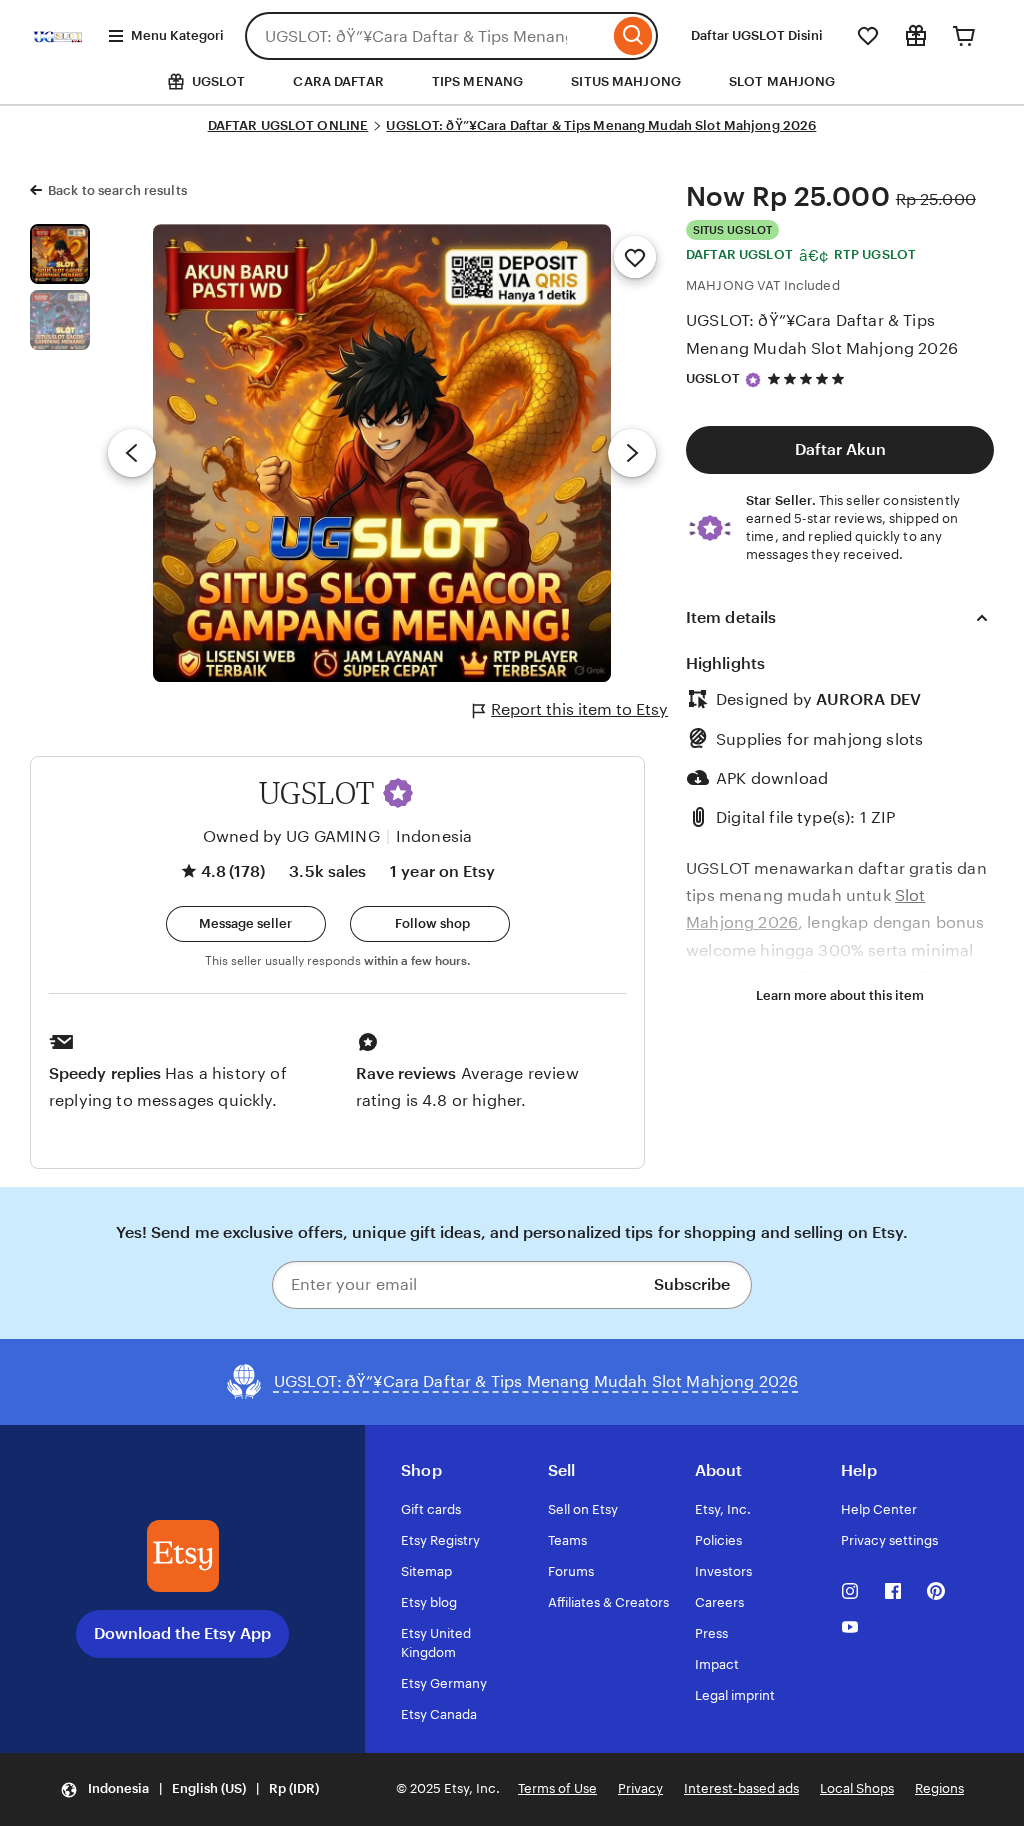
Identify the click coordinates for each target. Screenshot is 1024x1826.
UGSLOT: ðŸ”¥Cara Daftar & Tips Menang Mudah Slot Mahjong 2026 (601, 125)
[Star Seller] (753, 380)
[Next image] (632, 453)
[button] (398, 793)
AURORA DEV (868, 699)
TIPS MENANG (477, 81)
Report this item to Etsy (579, 709)
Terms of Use (557, 1788)
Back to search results (117, 190)
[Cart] (964, 36)
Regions (939, 1788)
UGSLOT (713, 378)
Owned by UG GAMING (291, 836)
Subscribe (692, 1284)
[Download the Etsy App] (183, 1556)
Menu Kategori (177, 35)
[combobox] (427, 36)
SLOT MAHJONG (782, 81)
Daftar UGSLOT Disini (757, 35)
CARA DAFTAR (338, 81)
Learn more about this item (840, 995)
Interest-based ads (741, 1788)
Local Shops (857, 1788)
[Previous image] (132, 453)
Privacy (640, 1788)
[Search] (633, 36)
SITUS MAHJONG (626, 81)
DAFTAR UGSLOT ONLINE (288, 125)
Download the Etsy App (182, 1633)
